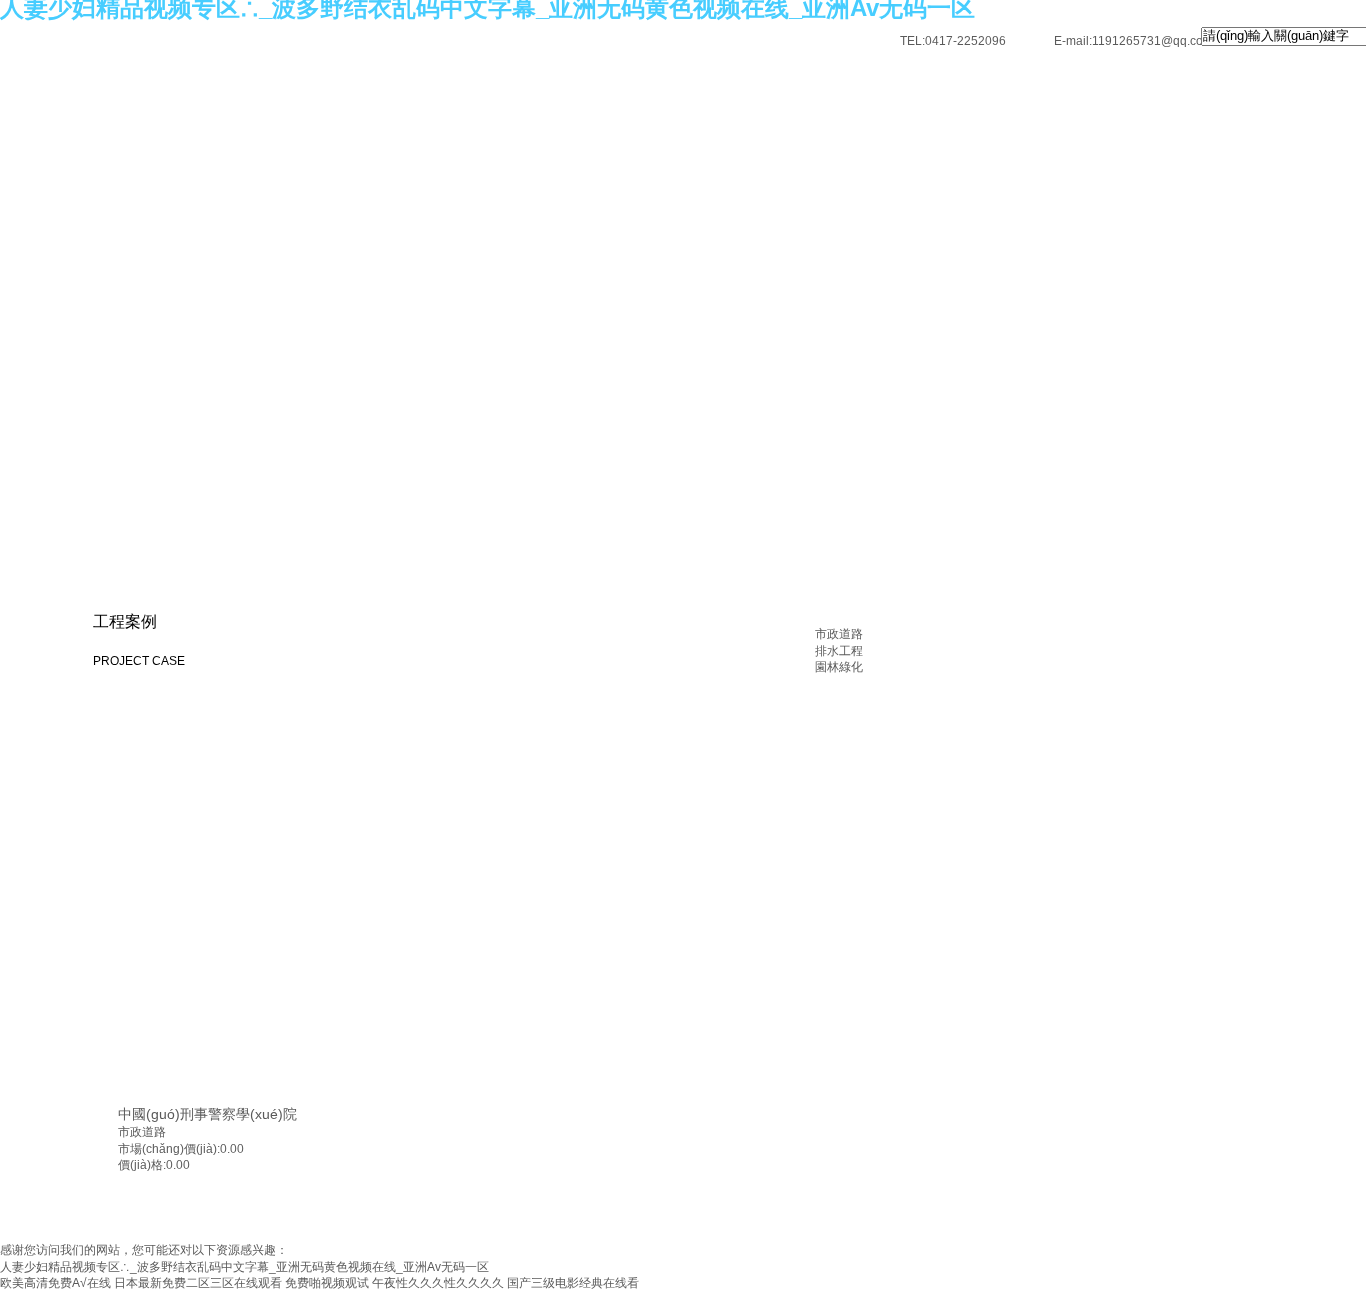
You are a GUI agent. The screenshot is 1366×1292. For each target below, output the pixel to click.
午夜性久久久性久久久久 (438, 1283)
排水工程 (839, 651)
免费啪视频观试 (327, 1283)
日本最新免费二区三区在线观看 (198, 1283)
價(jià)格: (142, 1165)
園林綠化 (839, 667)
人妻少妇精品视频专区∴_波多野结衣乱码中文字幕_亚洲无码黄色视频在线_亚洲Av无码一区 (244, 1267)
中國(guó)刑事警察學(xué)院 (207, 1114)
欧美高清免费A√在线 (55, 1283)
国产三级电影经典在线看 (573, 1283)
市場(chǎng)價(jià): (169, 1149)
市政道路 (839, 634)
